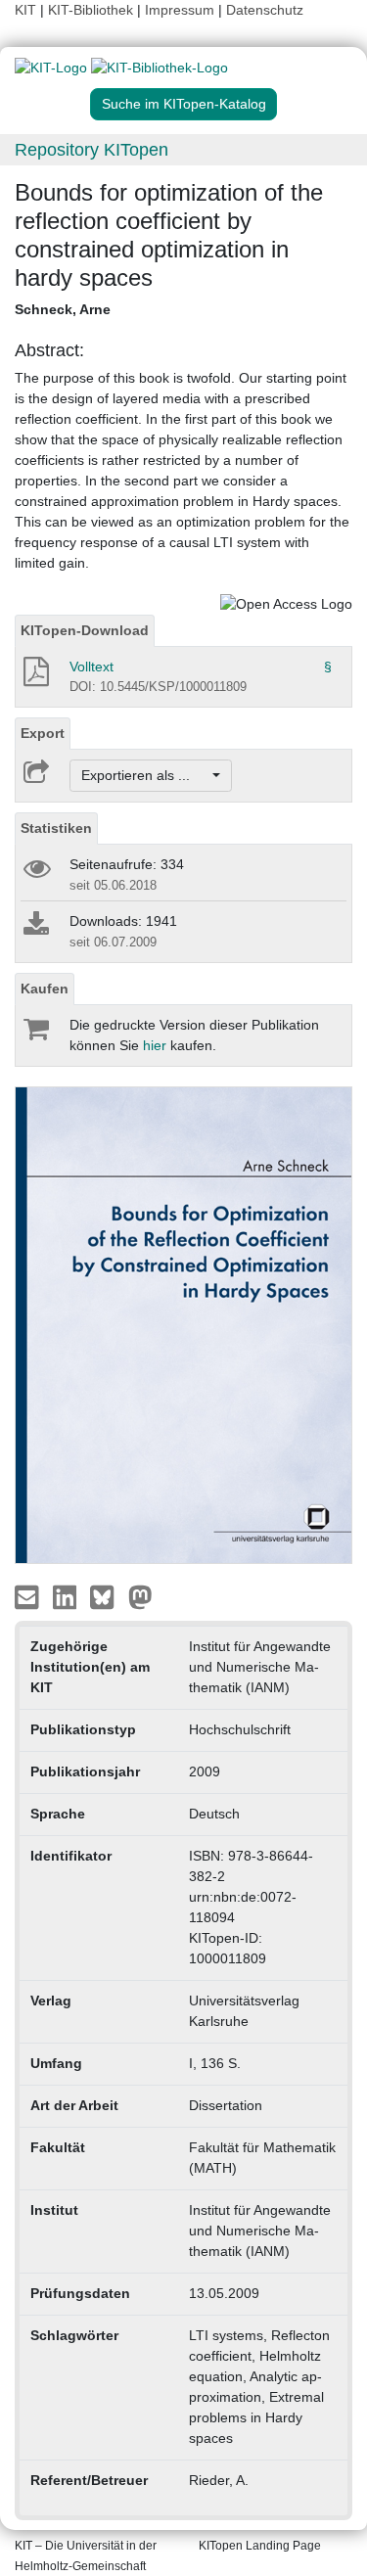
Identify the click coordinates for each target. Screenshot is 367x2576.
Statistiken (56, 828)
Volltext (92, 667)
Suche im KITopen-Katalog (184, 104)
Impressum (180, 10)
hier (155, 1045)
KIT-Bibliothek (92, 10)
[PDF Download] (35, 677)
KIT (25, 10)
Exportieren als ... (145, 775)
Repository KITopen (92, 150)
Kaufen (45, 989)
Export (43, 733)
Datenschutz (265, 10)
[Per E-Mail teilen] (29, 1596)
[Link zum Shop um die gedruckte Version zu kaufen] (35, 1034)
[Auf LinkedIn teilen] (67, 1596)
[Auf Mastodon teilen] (140, 1596)
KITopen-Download (85, 630)
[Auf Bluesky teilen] (107, 1596)
